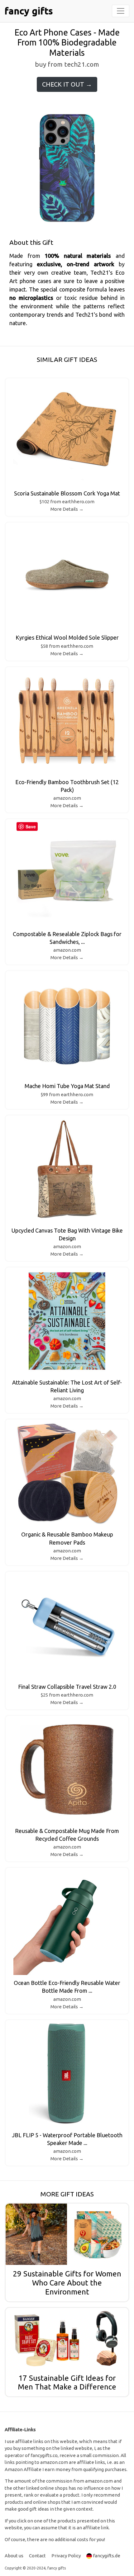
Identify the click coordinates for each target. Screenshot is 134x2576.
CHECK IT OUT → (67, 84)
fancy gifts (29, 11)
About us (14, 2556)
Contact (37, 2556)
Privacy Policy (66, 2556)
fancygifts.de (107, 2556)
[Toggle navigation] (121, 11)
